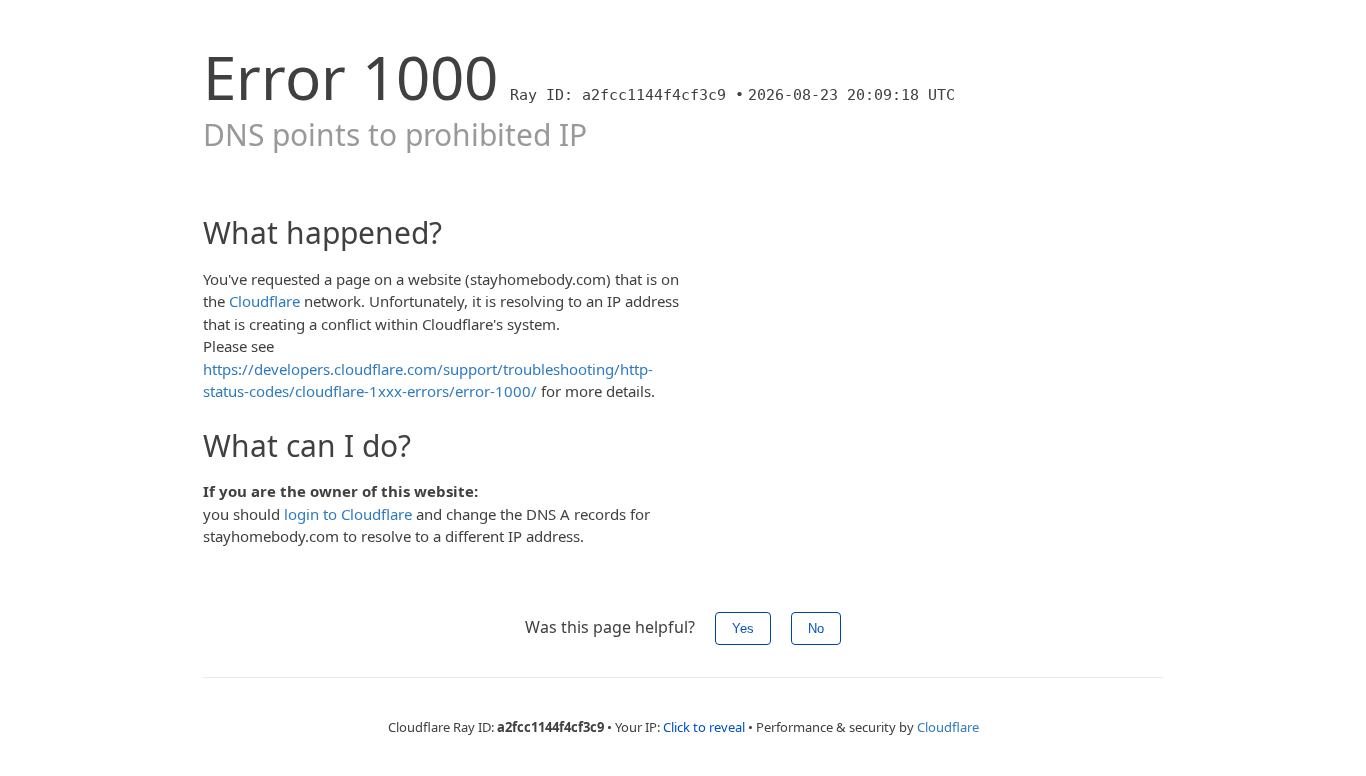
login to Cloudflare (348, 514)
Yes (743, 628)
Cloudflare (264, 301)
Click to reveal (704, 727)
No (816, 628)
